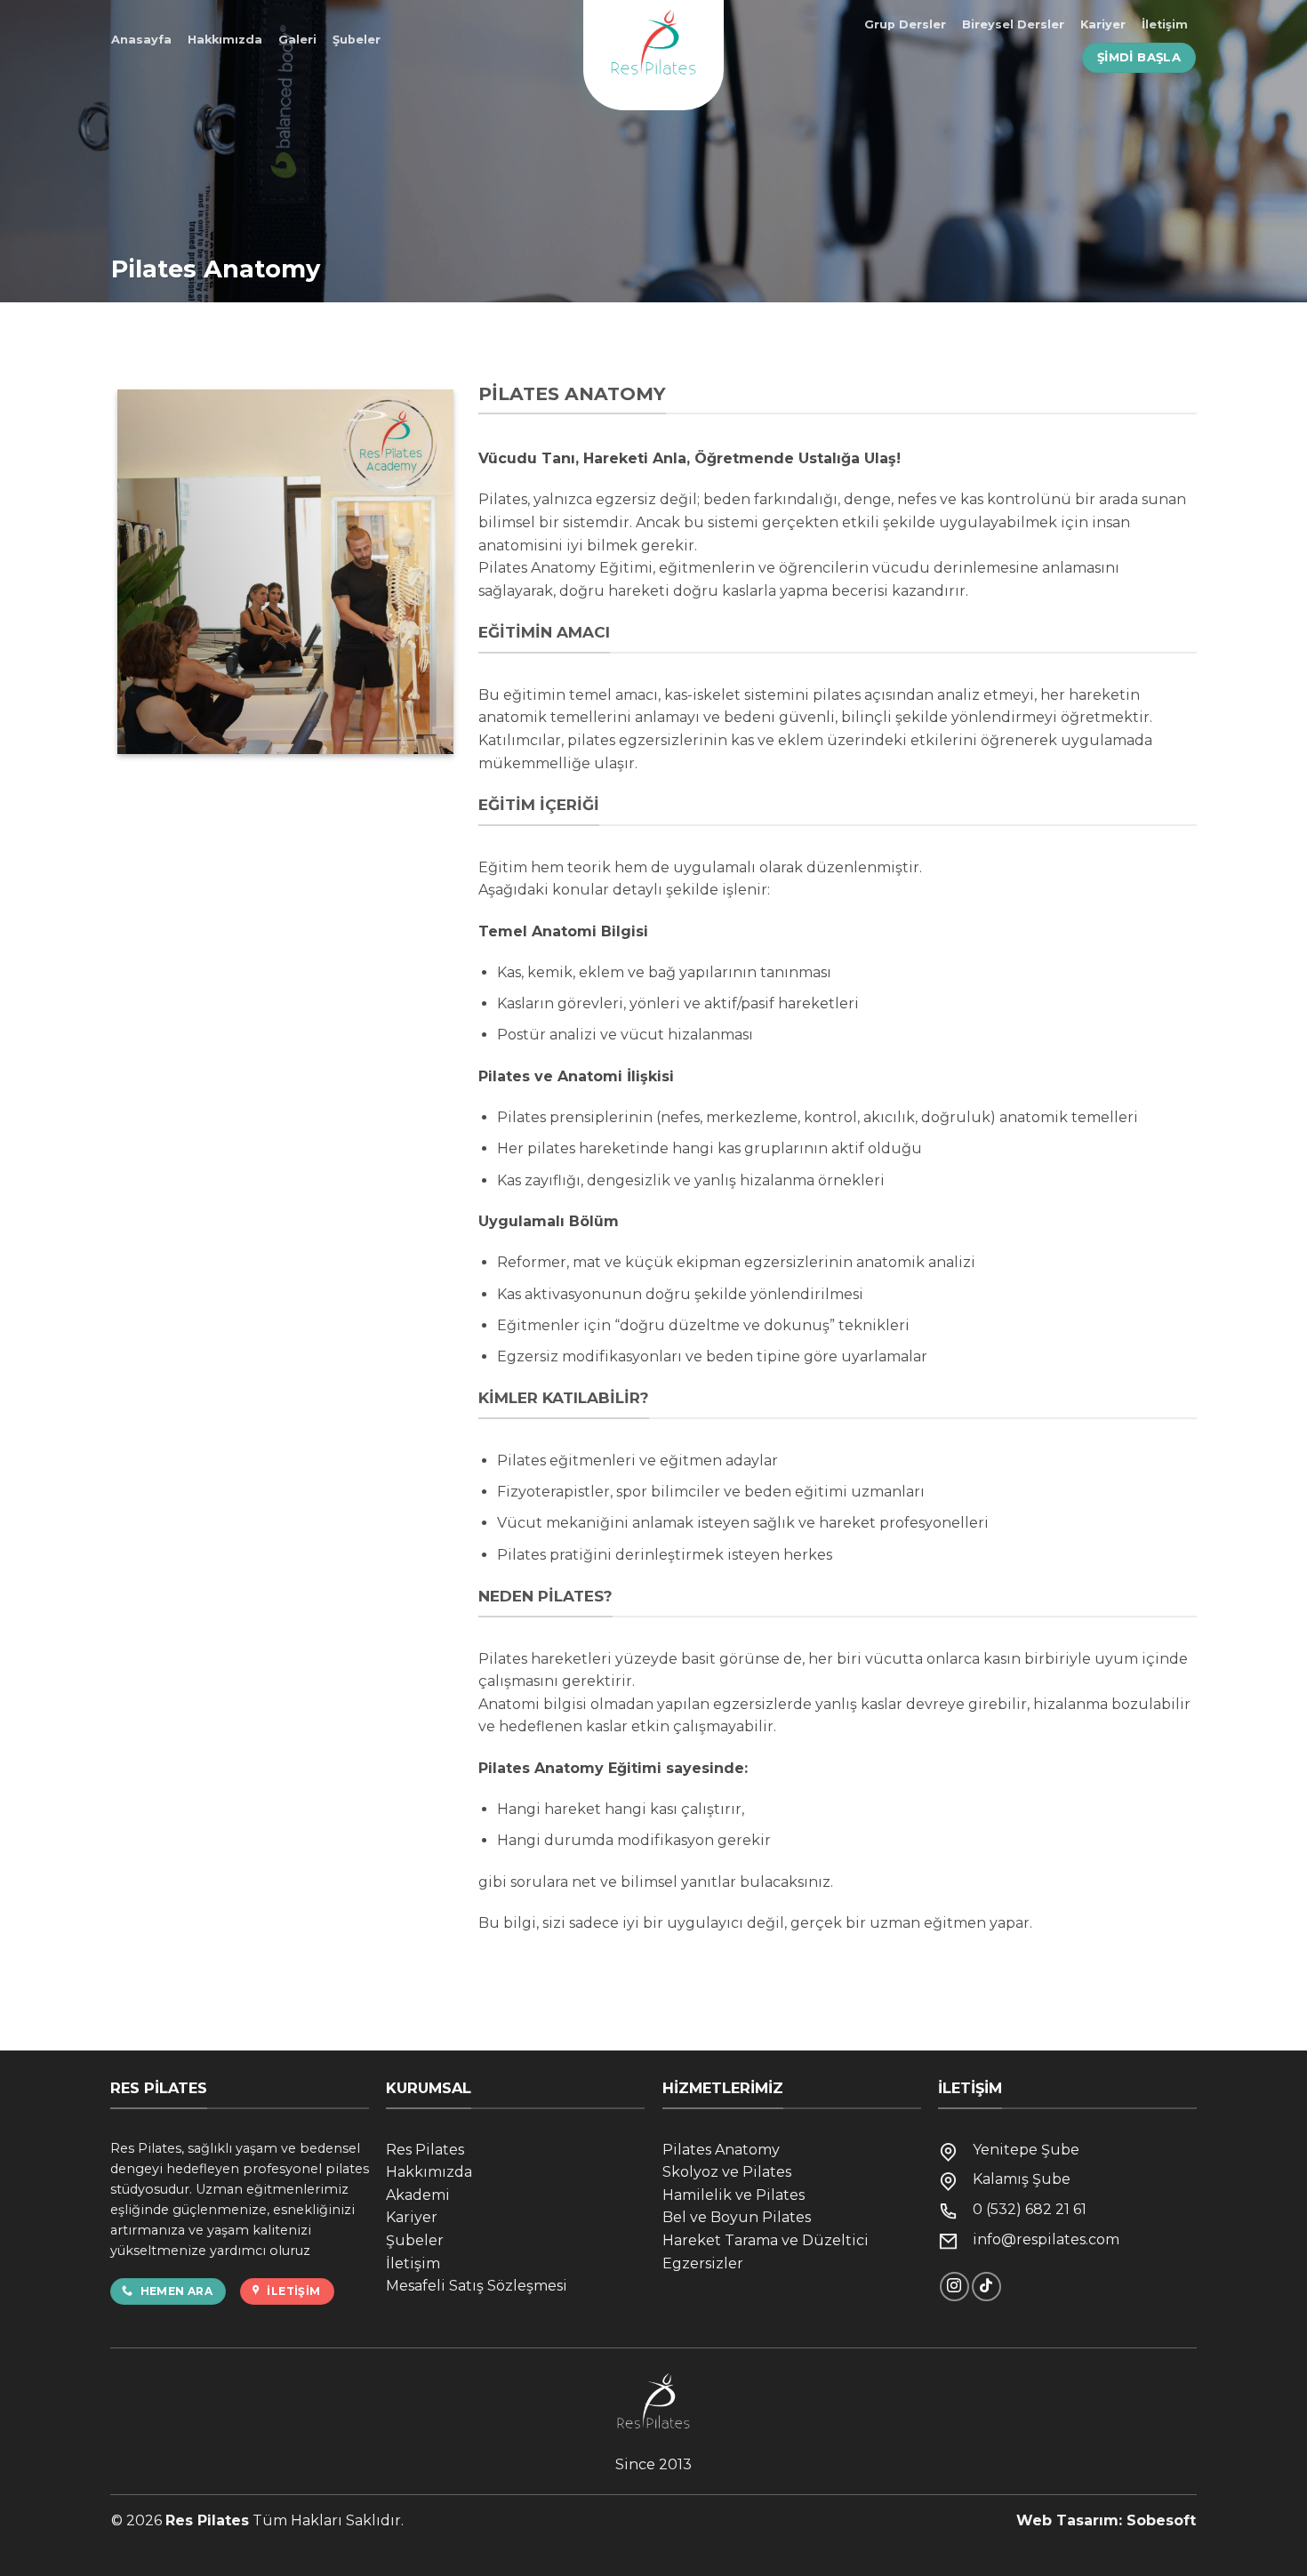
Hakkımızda (225, 40)
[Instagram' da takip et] (954, 2287)
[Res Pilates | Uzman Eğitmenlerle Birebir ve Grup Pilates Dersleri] (653, 55)
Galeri (297, 40)
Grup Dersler (905, 24)
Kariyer (1103, 24)
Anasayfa (141, 40)
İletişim (1165, 24)
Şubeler (357, 40)
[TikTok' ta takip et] (986, 2287)
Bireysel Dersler (1013, 24)
